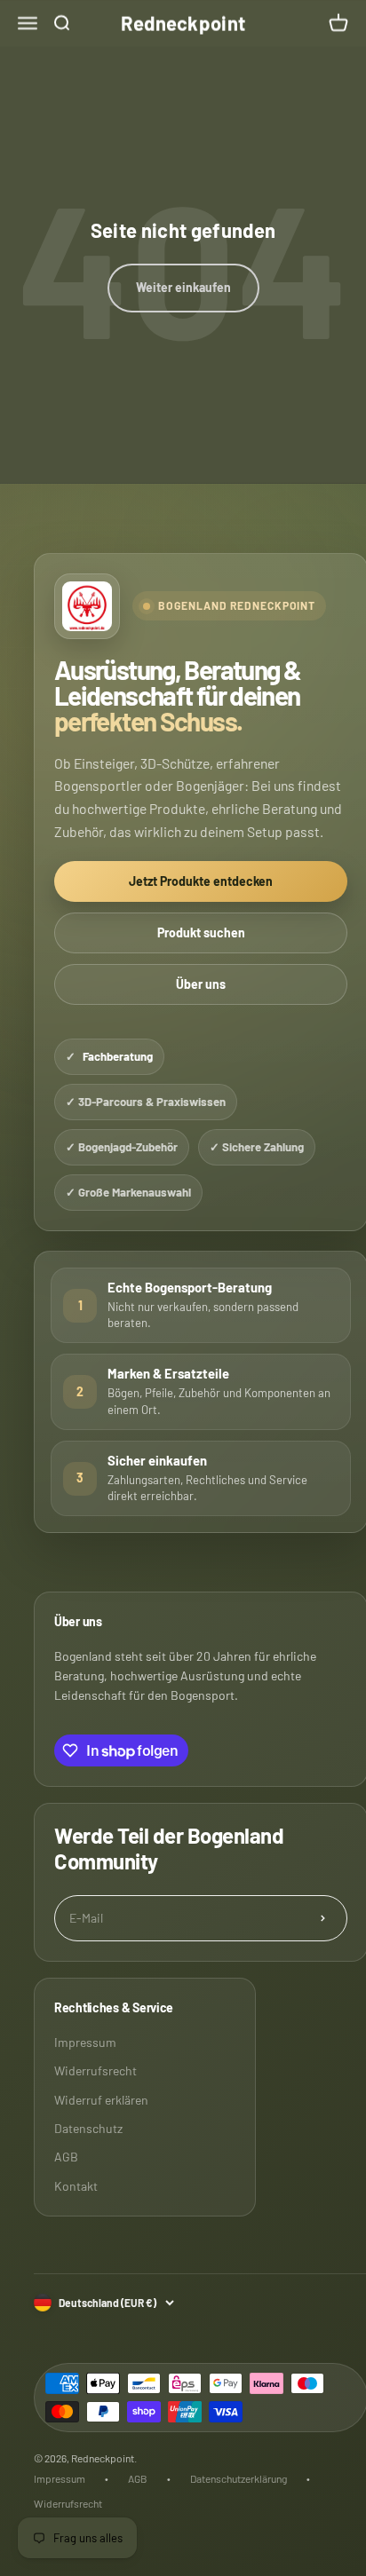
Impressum (85, 2042)
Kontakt (76, 2186)
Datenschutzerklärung (239, 2478)
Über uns (201, 984)
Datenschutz (88, 2128)
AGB (66, 2157)
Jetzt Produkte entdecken (201, 881)
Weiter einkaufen (183, 287)
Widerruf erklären (101, 2100)
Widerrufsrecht (95, 2070)
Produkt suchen (201, 932)
